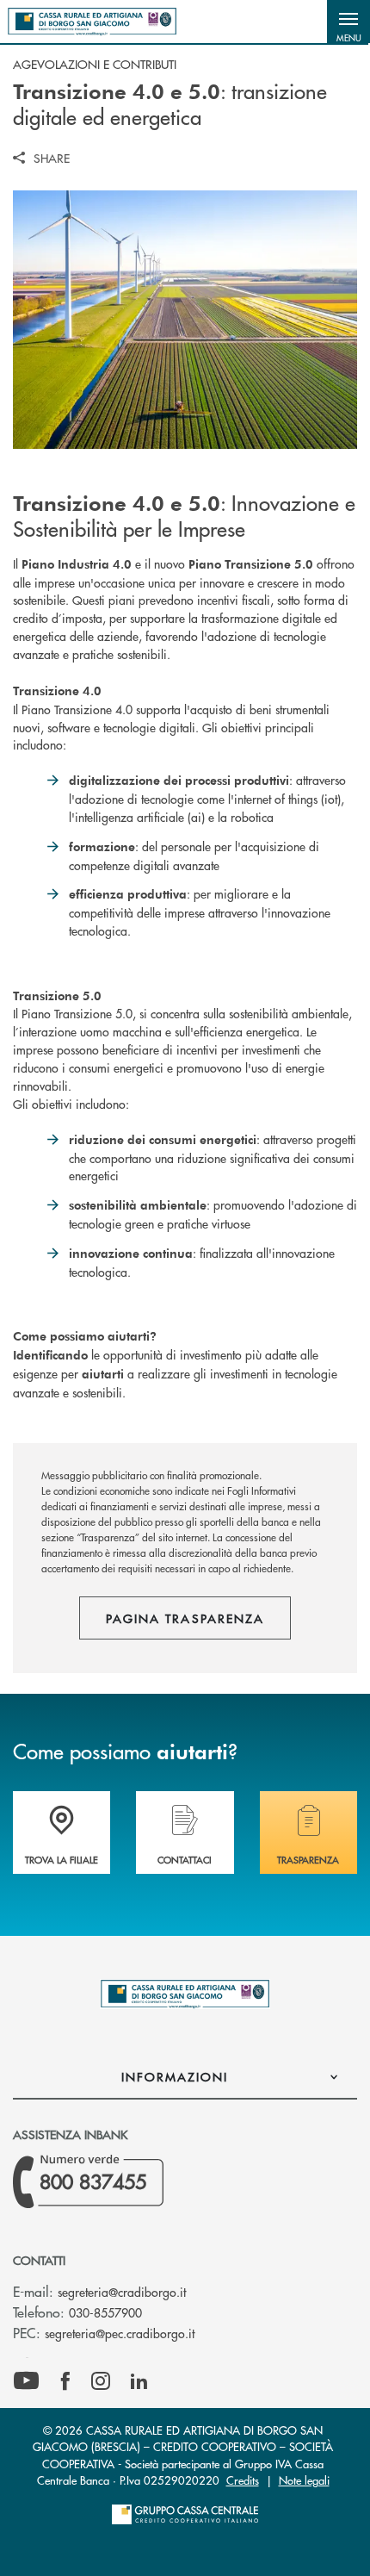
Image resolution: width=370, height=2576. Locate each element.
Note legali (304, 2480)
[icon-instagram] (101, 2381)
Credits (243, 2480)
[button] (348, 22)
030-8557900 (105, 2312)
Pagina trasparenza (185, 1618)
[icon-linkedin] (139, 2381)
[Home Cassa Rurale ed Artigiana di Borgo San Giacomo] (92, 22)
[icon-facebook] (65, 2381)
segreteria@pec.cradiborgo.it (120, 2333)
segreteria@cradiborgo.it (122, 2292)
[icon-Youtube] (26, 2381)
